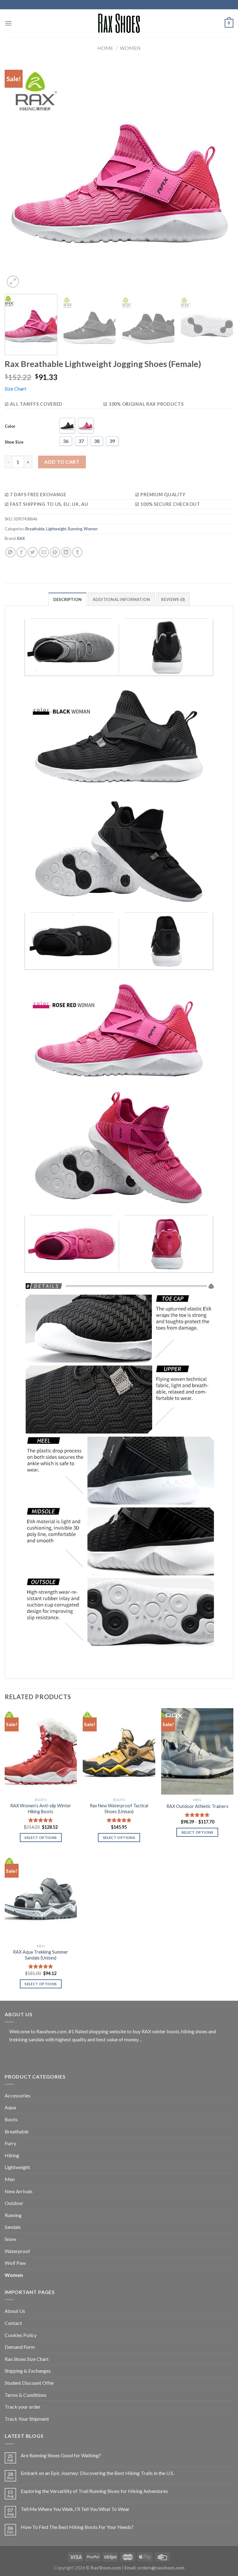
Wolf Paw (15, 2263)
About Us (15, 2311)
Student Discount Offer (29, 2383)
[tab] (68, 599)
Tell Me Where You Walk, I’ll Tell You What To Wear (75, 2509)
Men (10, 2179)
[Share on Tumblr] (77, 552)
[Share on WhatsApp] (10, 552)
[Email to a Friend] (44, 552)
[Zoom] (13, 282)
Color (10, 426)
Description (68, 599)
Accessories (18, 2095)
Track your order (23, 2407)
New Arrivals (19, 2191)
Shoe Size (14, 442)
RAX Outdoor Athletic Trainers (197, 1806)
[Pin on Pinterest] (55, 552)
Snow (10, 2239)
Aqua (10, 2107)
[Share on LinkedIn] (66, 552)
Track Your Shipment (27, 2419)
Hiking (12, 2155)
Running (75, 529)
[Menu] (8, 23)
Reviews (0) (173, 599)
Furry (10, 2143)
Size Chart (15, 389)
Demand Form (20, 2347)
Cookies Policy (21, 2335)
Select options (41, 1838)
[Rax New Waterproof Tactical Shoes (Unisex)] (119, 1751)
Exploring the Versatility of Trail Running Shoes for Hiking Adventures (94, 2491)
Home (105, 48)
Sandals (13, 2227)
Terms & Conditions (26, 2395)
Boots (11, 2119)
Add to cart (62, 462)
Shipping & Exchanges (28, 2371)
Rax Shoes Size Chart (27, 2359)
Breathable (35, 529)
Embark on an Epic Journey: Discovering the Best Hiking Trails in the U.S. (97, 2473)
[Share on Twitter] (33, 552)
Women (130, 48)
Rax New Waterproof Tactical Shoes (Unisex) (119, 1809)
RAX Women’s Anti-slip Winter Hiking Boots (41, 1809)
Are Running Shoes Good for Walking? (61, 2455)
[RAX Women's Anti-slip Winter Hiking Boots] (41, 1751)
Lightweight (56, 529)
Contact (13, 2323)
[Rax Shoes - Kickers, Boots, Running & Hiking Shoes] (119, 23)
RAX (21, 538)
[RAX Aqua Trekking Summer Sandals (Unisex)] (41, 1898)
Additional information (121, 599)
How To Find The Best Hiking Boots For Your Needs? (77, 2527)
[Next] (221, 175)
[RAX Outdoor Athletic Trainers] (197, 1751)
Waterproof (17, 2251)
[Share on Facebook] (22, 552)
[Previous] (17, 175)
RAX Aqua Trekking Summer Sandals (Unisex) (41, 1955)
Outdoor (14, 2203)
